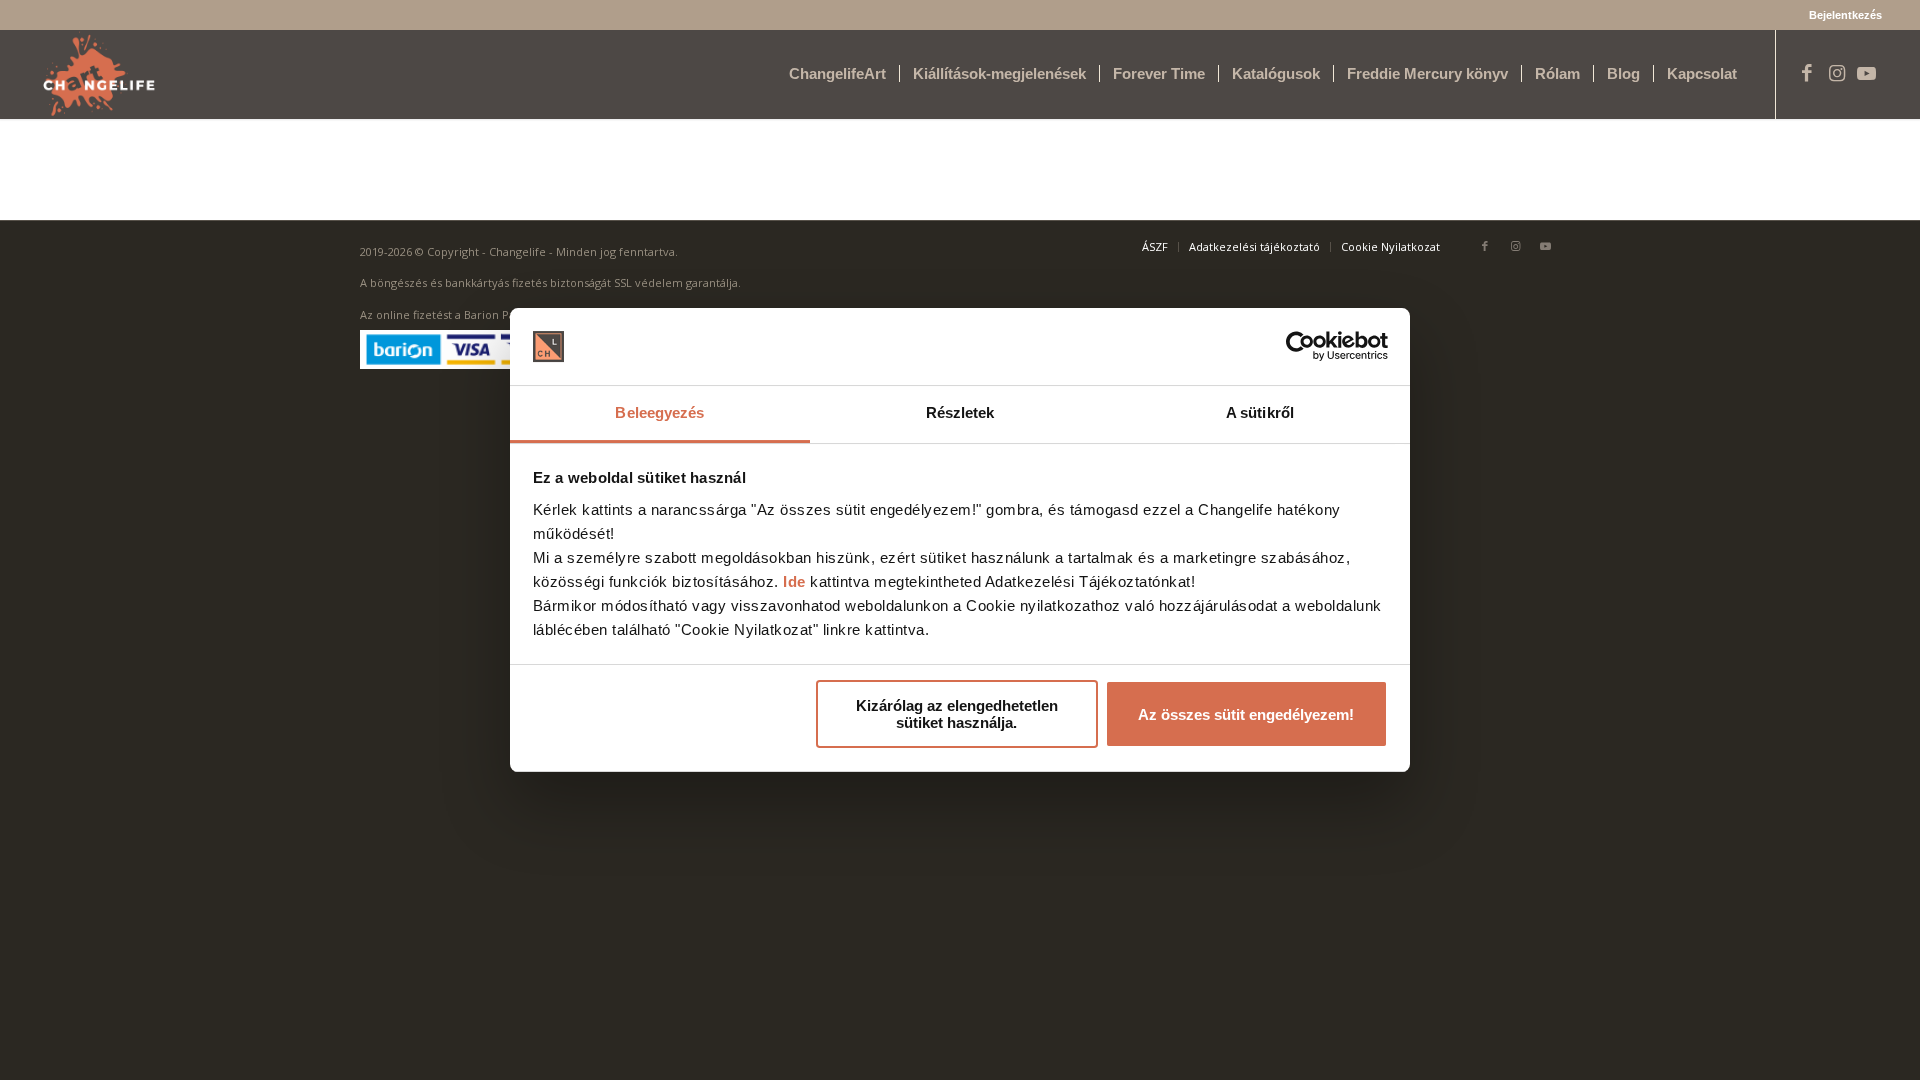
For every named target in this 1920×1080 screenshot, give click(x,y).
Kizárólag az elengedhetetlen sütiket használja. (957, 714)
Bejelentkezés (1845, 15)
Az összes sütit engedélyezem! (1246, 714)
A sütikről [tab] (1260, 412)
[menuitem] (1840, 15)
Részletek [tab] (960, 412)
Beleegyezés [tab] (659, 412)
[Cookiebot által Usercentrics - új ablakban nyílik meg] (1300, 347)
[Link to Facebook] (1807, 73)
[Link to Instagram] (1837, 73)
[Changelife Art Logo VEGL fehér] (99, 74)
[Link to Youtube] (1867, 73)
